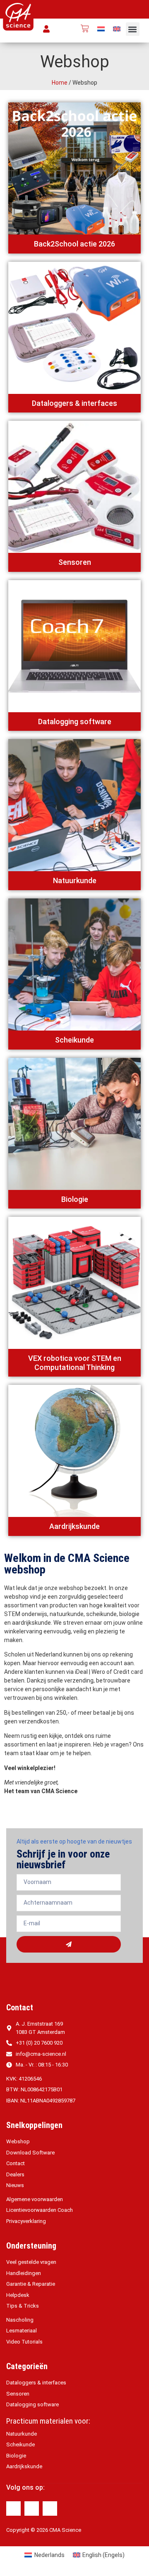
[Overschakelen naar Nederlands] (101, 29)
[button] (133, 29)
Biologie (75, 1199)
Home (60, 83)
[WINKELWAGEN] (85, 28)
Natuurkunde (75, 880)
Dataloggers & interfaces (74, 403)
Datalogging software (75, 722)
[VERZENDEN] (69, 1944)
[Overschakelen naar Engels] (117, 29)
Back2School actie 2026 (74, 244)
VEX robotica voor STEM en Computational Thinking (75, 1363)
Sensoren (75, 562)
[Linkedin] (32, 2508)
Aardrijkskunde (74, 1526)
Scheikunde (74, 1040)
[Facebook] (13, 2508)
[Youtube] (50, 2508)
